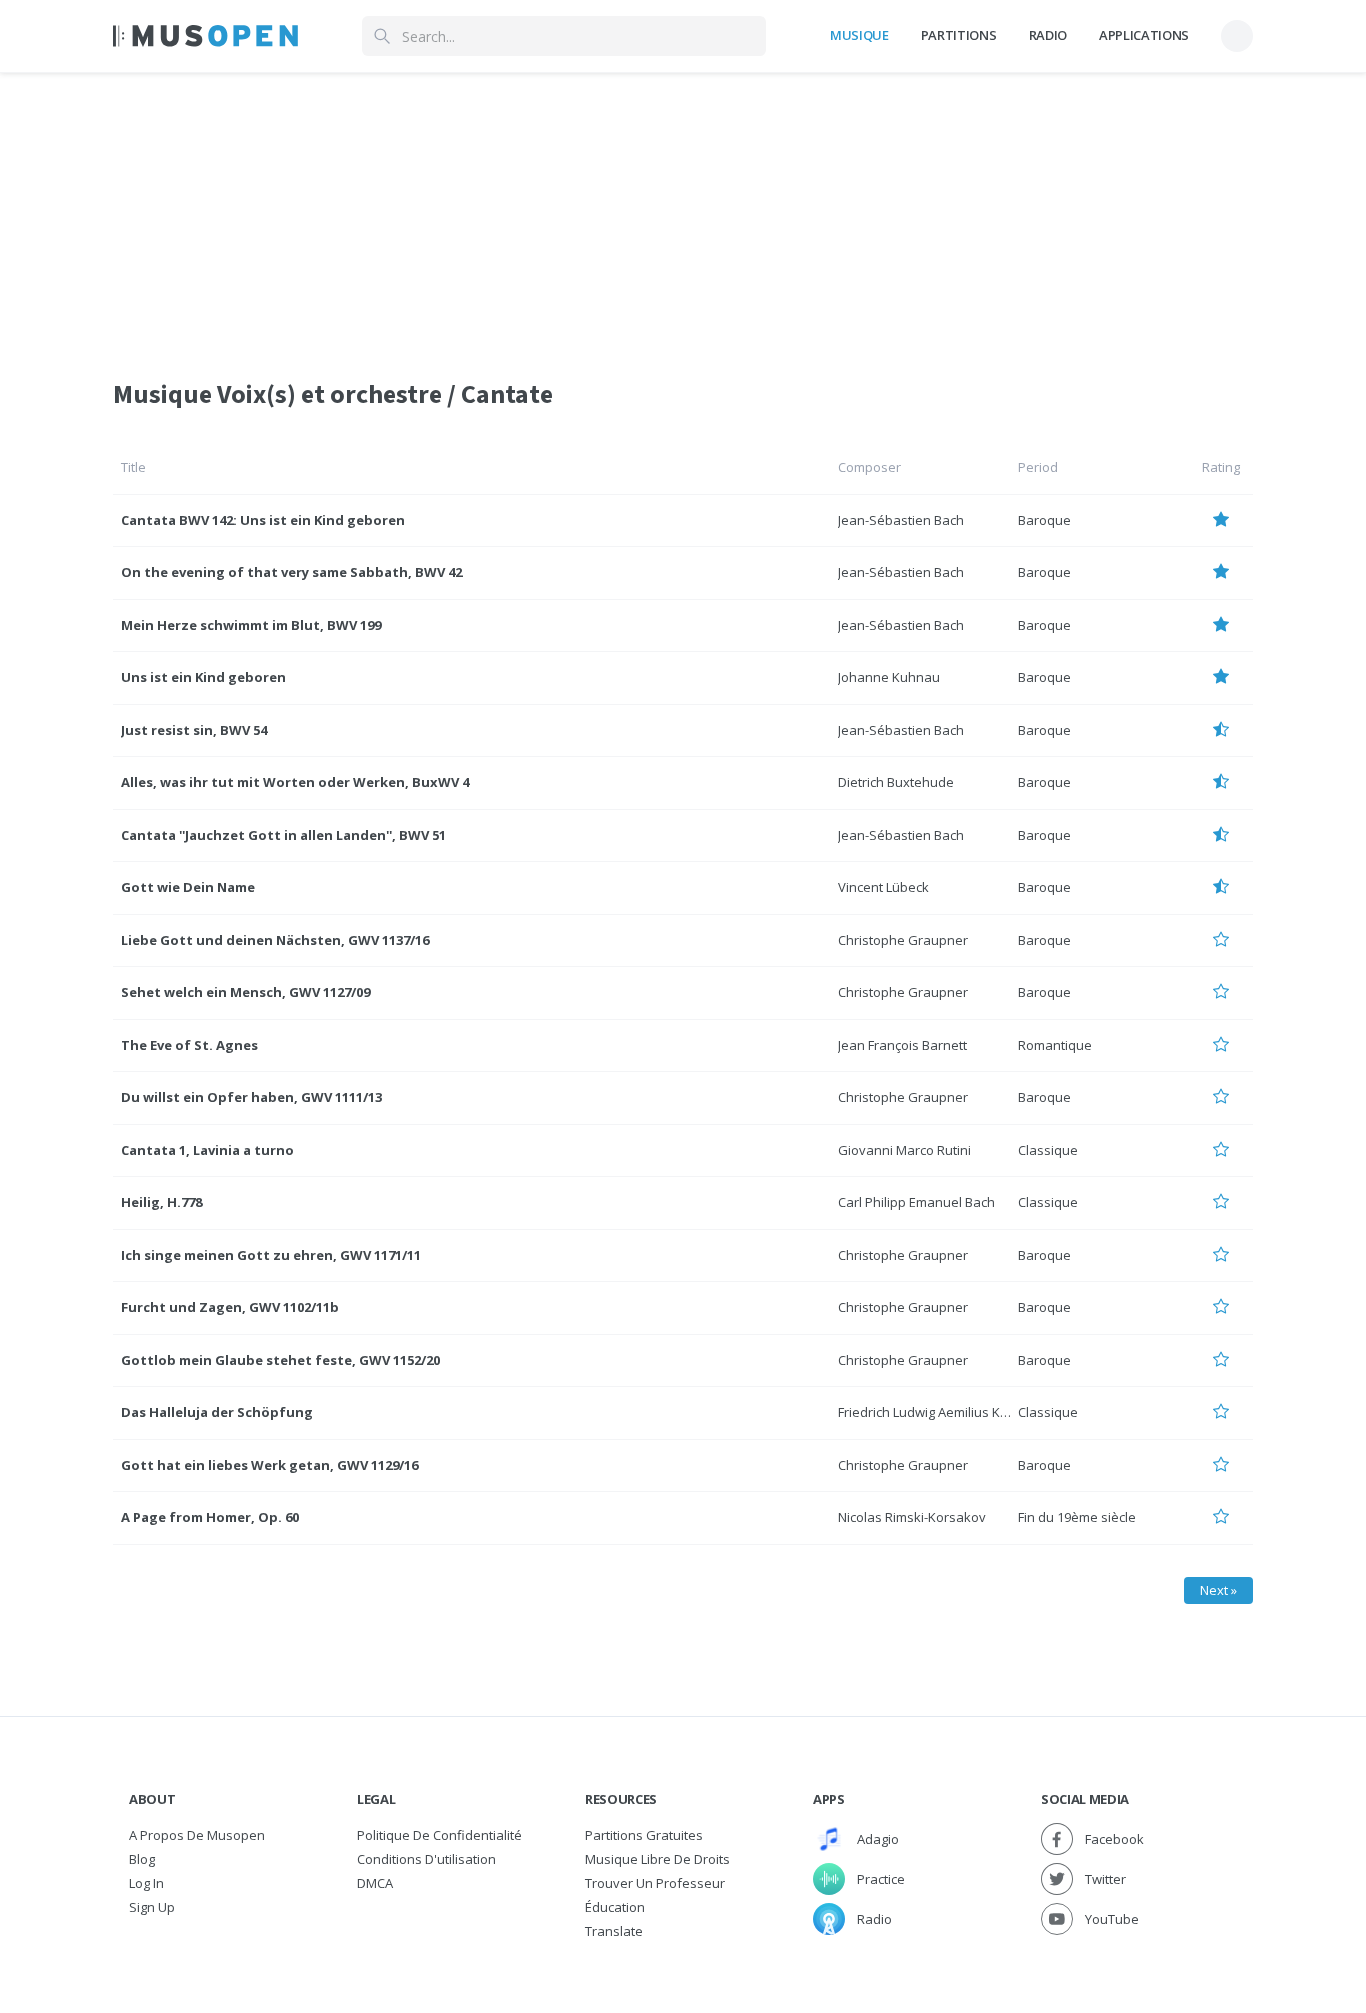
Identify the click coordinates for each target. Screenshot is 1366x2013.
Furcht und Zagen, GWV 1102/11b (230, 1307)
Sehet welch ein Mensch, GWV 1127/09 (245, 992)
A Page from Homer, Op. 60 (210, 1517)
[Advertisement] (683, 213)
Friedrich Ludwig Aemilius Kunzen (938, 1412)
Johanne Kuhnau (889, 677)
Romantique (1055, 1045)
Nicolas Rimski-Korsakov (912, 1517)
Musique (859, 35)
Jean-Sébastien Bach (901, 520)
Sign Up (152, 1907)
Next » (1218, 1590)
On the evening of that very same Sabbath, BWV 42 (291, 572)
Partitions (959, 35)
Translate (614, 1931)
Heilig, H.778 (161, 1202)
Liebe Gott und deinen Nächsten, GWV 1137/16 (275, 940)
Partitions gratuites (644, 1835)
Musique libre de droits (657, 1859)
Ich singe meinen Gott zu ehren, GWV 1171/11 (271, 1255)
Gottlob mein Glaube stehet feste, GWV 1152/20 (280, 1360)
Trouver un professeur (655, 1883)
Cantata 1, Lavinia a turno (207, 1150)
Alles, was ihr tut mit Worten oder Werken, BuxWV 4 (295, 782)
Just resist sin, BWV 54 (194, 730)
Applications (1144, 35)
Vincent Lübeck (883, 887)
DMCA (375, 1883)
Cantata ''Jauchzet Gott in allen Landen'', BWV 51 (283, 835)
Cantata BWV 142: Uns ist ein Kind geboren (263, 520)
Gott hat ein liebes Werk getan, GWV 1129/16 (269, 1465)
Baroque (1044, 520)
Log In (146, 1883)
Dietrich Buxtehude (896, 782)
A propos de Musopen (197, 1835)
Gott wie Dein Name (188, 887)
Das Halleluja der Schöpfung (217, 1412)
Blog (142, 1859)
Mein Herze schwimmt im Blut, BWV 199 (251, 625)
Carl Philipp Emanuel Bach (916, 1202)
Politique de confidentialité (439, 1835)
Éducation (615, 1907)
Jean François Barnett (902, 1045)
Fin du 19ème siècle (1077, 1517)
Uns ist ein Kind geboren (203, 677)
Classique (1048, 1150)
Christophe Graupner (903, 940)
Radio (1048, 35)
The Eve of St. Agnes (189, 1045)
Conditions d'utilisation (426, 1859)
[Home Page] (205, 36)
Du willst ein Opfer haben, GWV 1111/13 (251, 1097)
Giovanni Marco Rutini (904, 1150)
